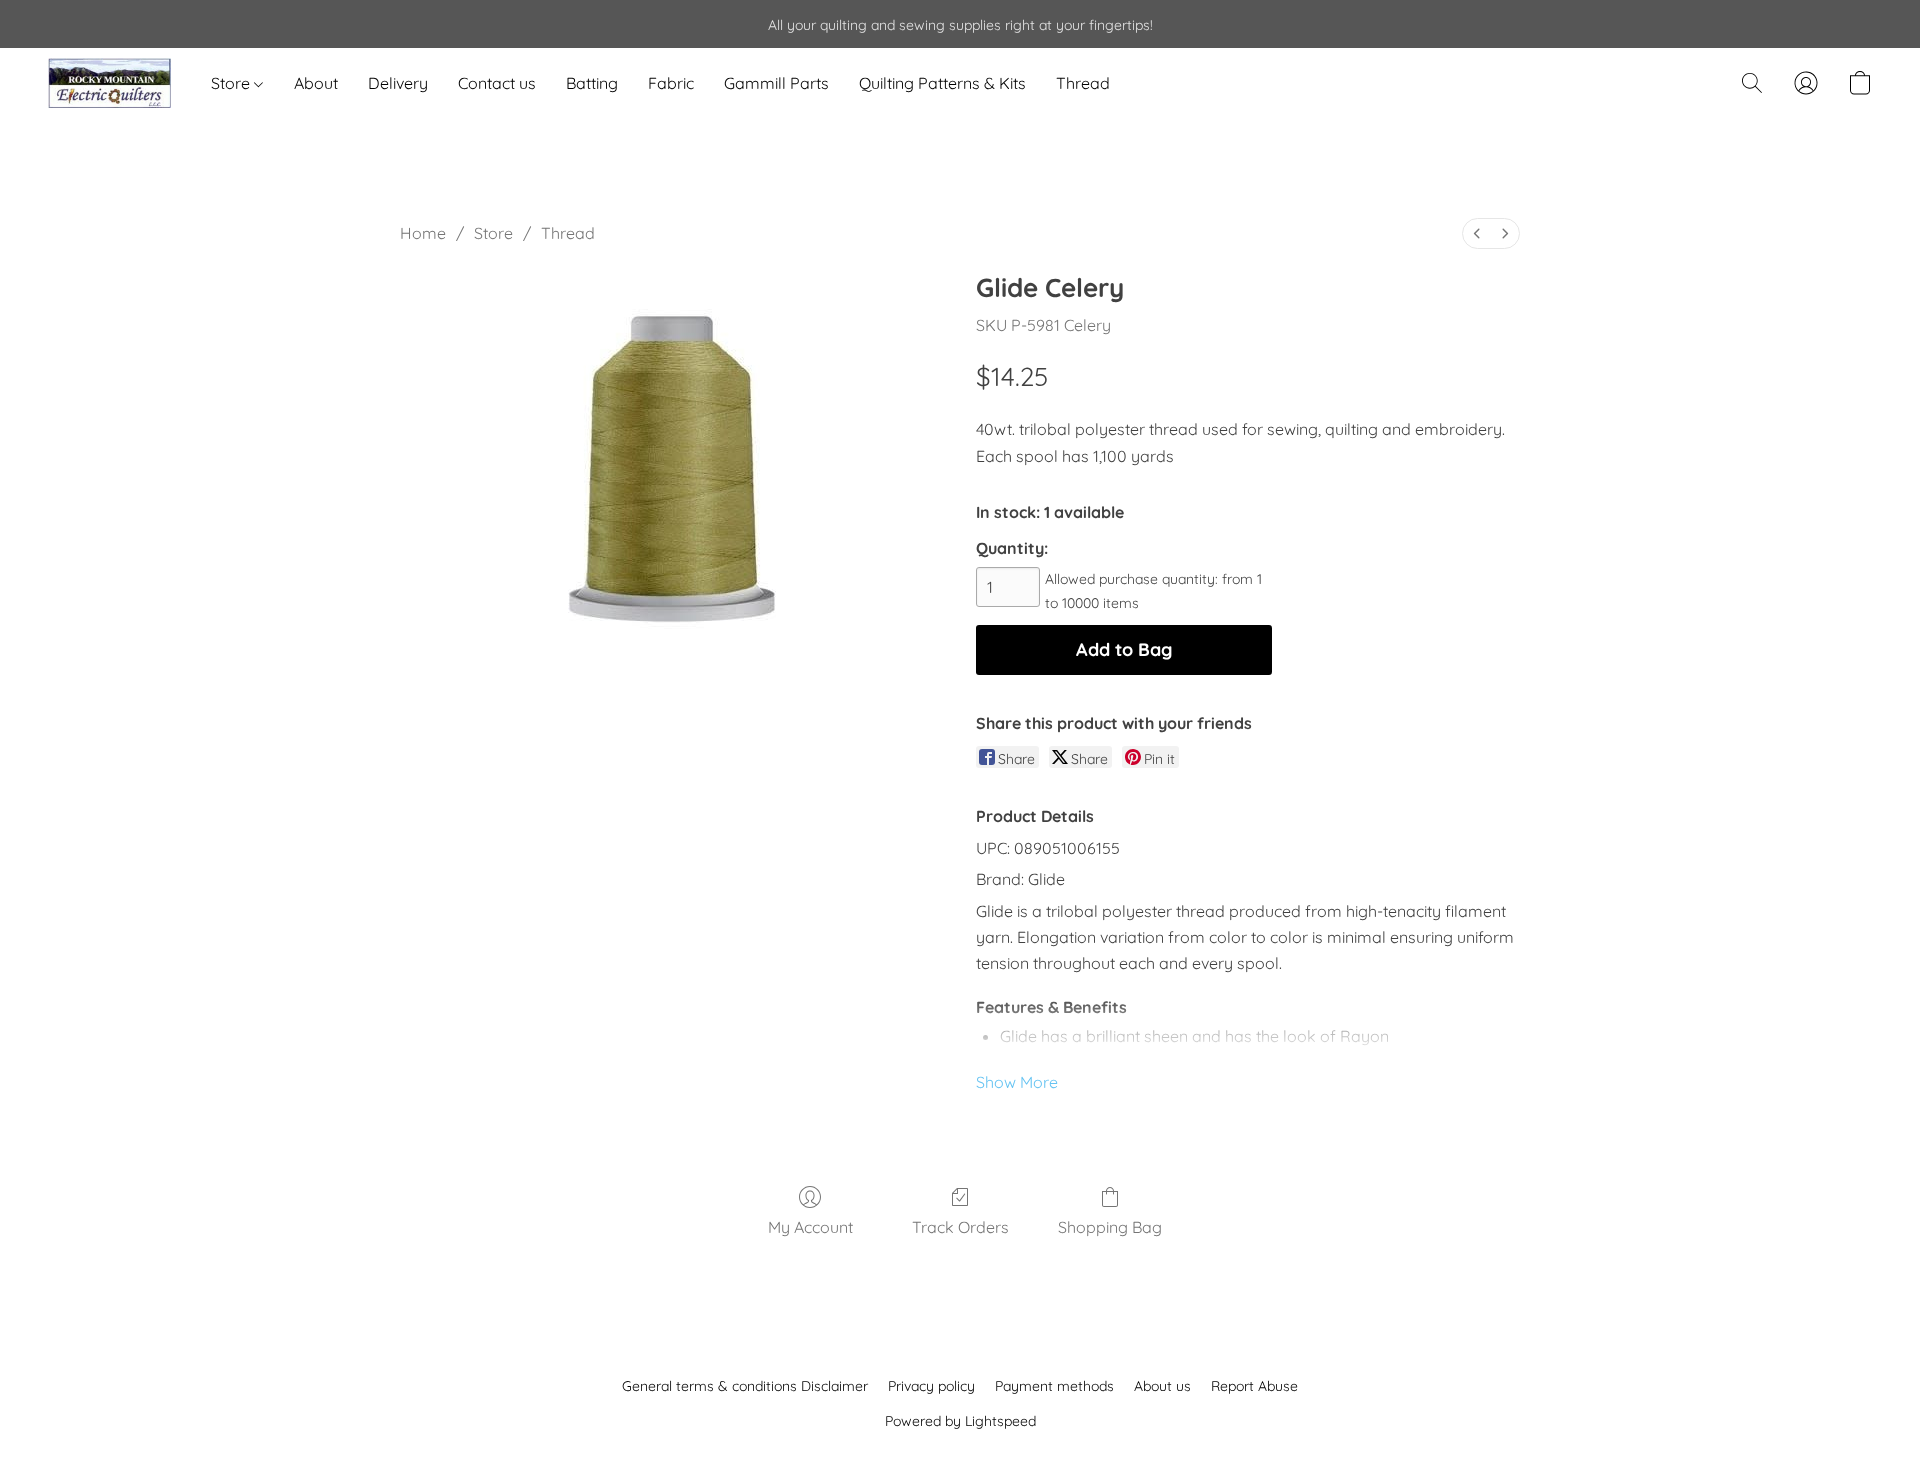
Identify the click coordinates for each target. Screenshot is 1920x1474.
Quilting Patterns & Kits (942, 83)
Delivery (398, 83)
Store (232, 83)
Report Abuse (1254, 1386)
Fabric (671, 83)
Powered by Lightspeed (960, 1421)
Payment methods (1054, 1386)
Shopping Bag (1110, 1227)
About (316, 83)
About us (1162, 1386)
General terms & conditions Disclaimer (745, 1386)
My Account (810, 1227)
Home (423, 233)
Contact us (497, 83)
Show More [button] (1017, 1082)
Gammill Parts (776, 83)
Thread (1083, 83)
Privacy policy (931, 1386)
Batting (592, 83)
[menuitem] (1477, 233)
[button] (109, 83)
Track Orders (960, 1227)
